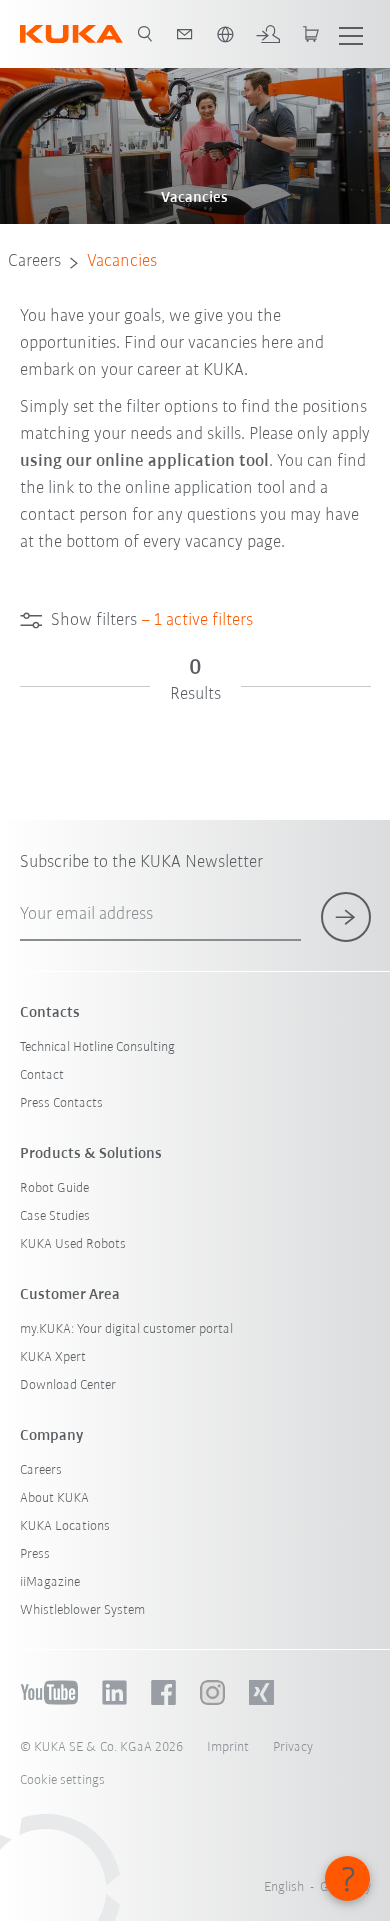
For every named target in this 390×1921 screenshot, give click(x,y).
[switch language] (225, 34)
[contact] (185, 34)
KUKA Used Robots (73, 1244)
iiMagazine (50, 1582)
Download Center (68, 1385)
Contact (42, 1075)
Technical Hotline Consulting (97, 1047)
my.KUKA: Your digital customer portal (126, 1329)
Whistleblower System (82, 1610)
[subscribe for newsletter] (346, 917)
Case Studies (55, 1216)
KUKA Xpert (53, 1357)
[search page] (145, 34)
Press (35, 1554)
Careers (34, 262)
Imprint (228, 1747)
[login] (268, 34)
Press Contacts (61, 1103)
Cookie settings (62, 1780)
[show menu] (351, 34)
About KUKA (54, 1498)
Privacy (293, 1747)
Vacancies (122, 262)
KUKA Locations (65, 1526)
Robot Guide (54, 1188)
